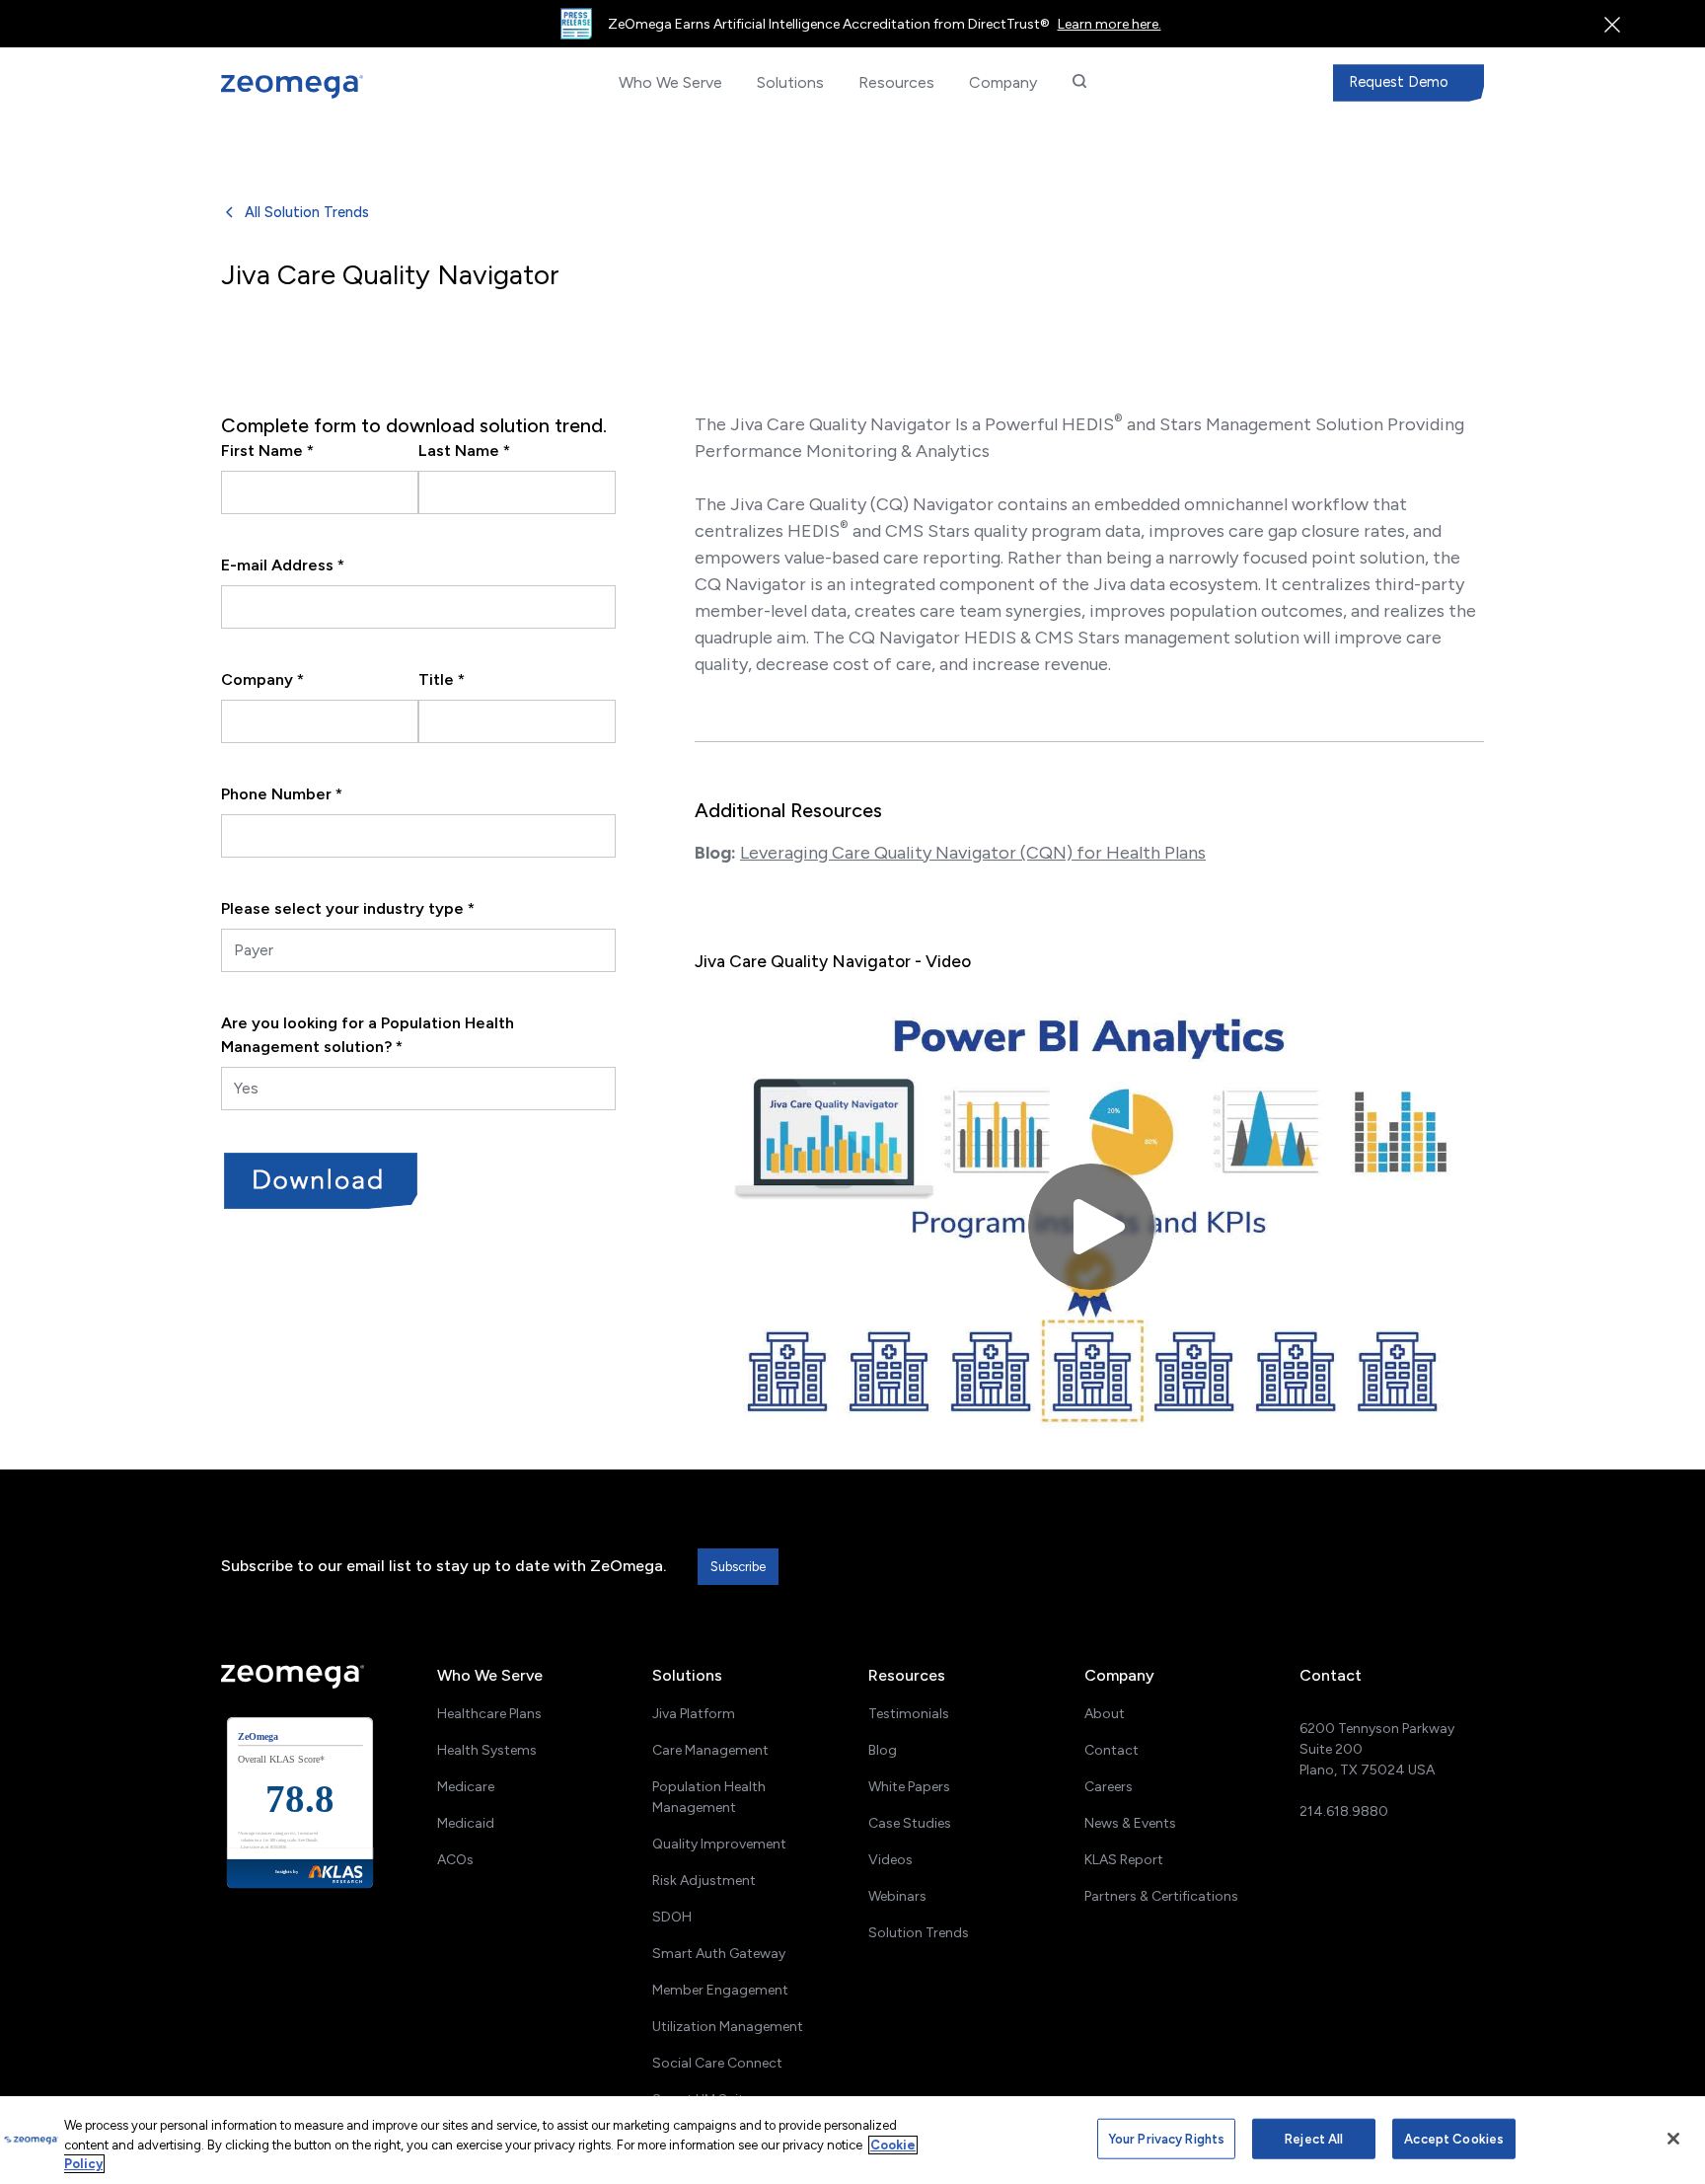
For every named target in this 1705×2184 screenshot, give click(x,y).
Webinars (897, 1896)
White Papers (909, 1787)
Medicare (466, 1787)
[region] (852, 2140)
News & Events (1130, 1823)
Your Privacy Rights (1166, 2138)
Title (442, 679)
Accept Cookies (1454, 2138)
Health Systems (487, 1750)
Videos (890, 1860)
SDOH (672, 1917)
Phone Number (282, 794)
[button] (670, 83)
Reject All (1314, 2138)
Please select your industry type (348, 908)
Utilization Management (728, 2027)
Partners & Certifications (1161, 1896)
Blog (883, 1750)
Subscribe (738, 1567)
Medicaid (466, 1823)
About (1105, 1714)
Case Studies (910, 1823)
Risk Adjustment (704, 1881)
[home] (324, 87)
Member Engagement (720, 1990)
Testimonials (909, 1714)
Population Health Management (709, 1797)
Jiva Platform (694, 1714)
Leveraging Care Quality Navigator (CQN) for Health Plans (973, 853)
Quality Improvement (719, 1844)
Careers (1109, 1787)
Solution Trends (919, 1933)
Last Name (464, 451)
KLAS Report (1124, 1860)
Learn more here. (1110, 24)
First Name (267, 451)
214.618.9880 (1344, 1811)
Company (262, 679)
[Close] (1673, 2139)
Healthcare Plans (489, 1714)
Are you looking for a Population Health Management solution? (368, 1035)
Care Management (710, 1750)
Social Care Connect (717, 2063)
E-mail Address (283, 565)
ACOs (455, 1860)
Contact (1112, 1750)
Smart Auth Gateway (719, 1954)
